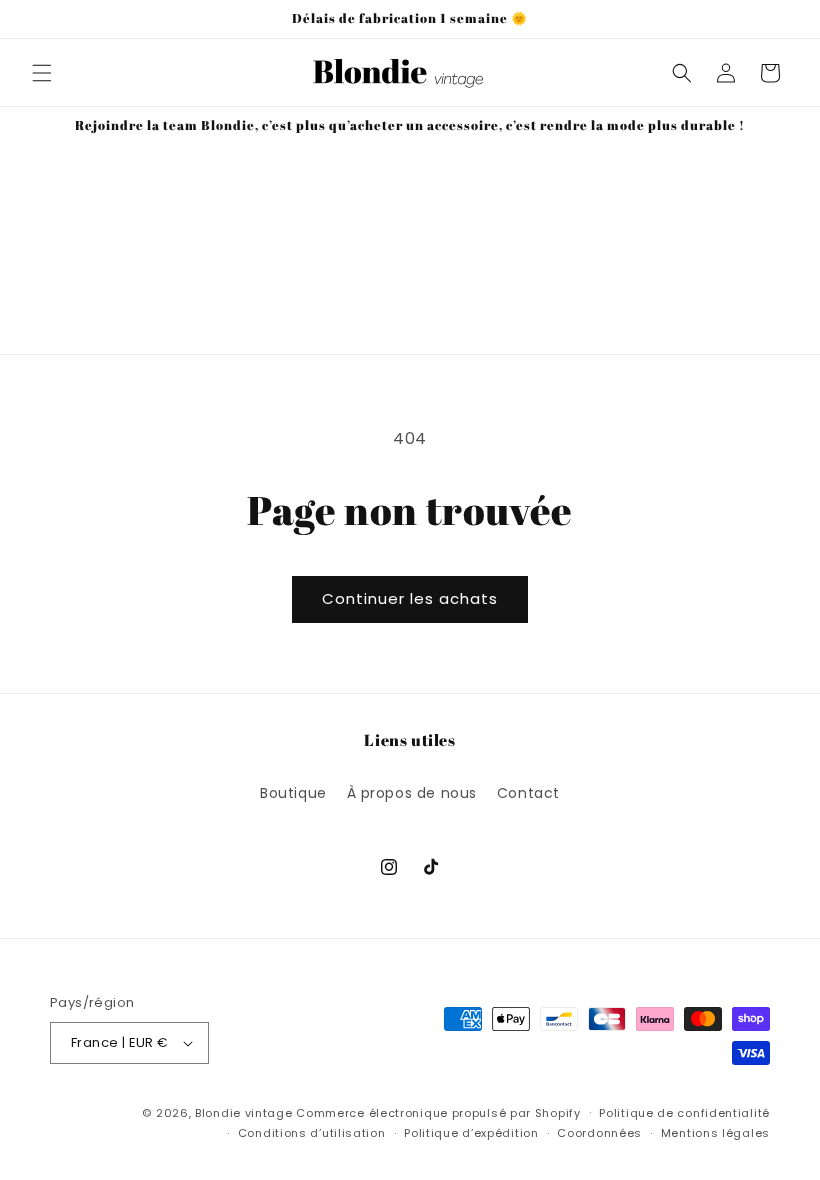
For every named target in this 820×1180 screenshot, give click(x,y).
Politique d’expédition (471, 1133)
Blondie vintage (244, 1113)
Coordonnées (599, 1133)
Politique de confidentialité (684, 1113)
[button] (42, 73)
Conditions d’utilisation (312, 1133)
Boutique (293, 793)
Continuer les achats (410, 598)
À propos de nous (412, 793)
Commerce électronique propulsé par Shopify (438, 1113)
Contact (528, 793)
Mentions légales (715, 1133)
